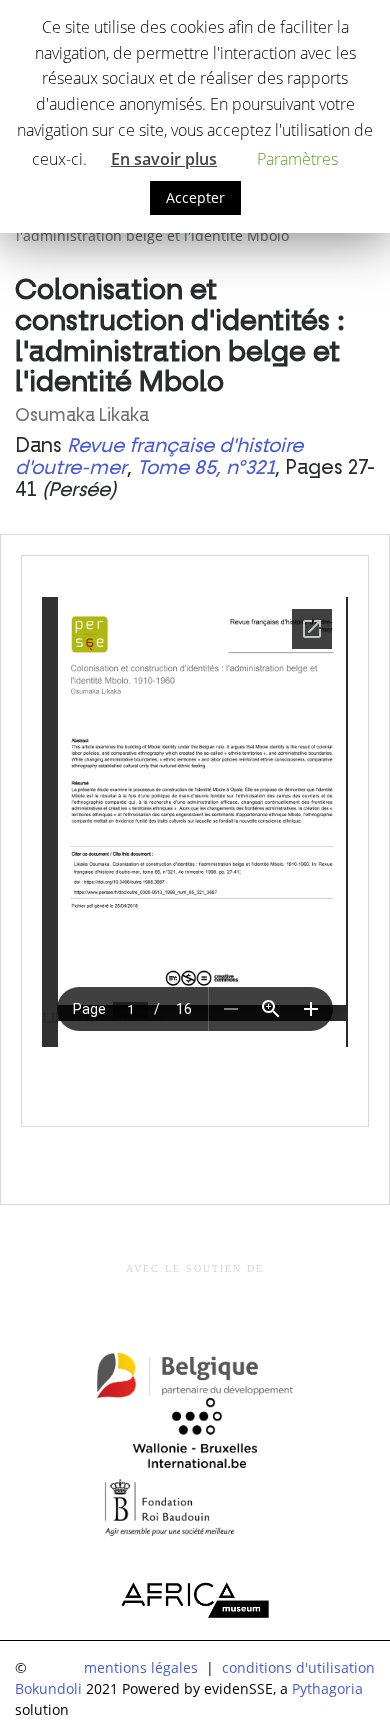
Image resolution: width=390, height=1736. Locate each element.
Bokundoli (48, 1688)
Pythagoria (327, 1688)
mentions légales (141, 1667)
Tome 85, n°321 (206, 468)
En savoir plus (164, 159)
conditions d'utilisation (298, 1667)
